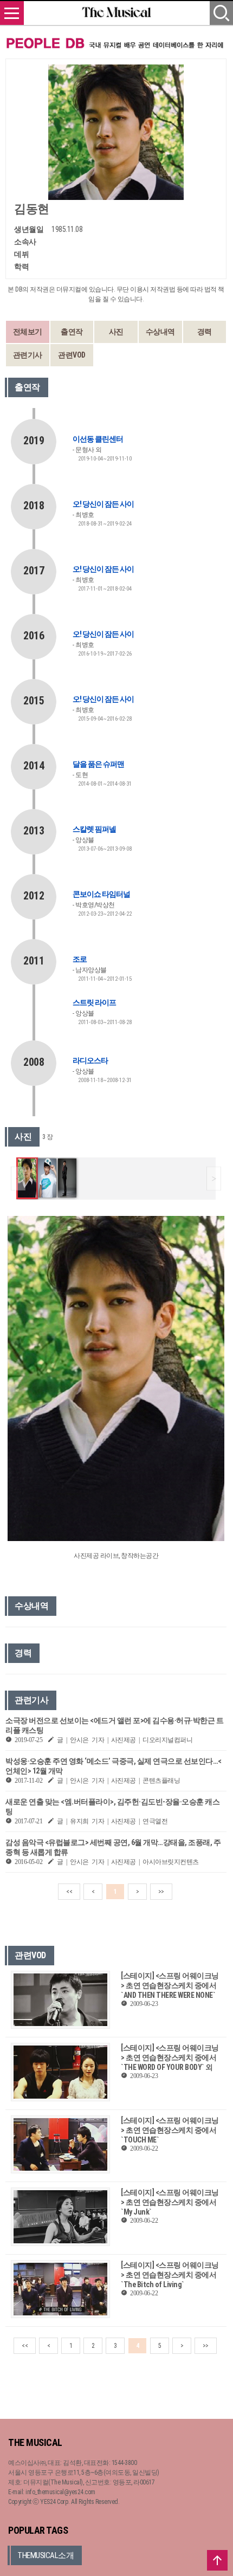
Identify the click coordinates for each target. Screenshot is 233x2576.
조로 (80, 959)
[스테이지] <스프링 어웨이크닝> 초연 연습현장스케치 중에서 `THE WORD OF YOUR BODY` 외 (170, 2057)
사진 (116, 332)
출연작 (72, 332)
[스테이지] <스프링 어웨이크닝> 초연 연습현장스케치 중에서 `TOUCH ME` (170, 2130)
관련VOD (72, 355)
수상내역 (160, 332)
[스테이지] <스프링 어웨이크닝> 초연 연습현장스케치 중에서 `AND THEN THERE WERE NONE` (170, 1985)
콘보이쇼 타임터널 (101, 894)
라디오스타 (90, 1060)
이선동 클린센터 (98, 439)
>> (161, 1892)
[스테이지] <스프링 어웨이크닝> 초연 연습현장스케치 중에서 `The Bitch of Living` (170, 2275)
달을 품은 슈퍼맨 (98, 764)
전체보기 (28, 332)
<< (69, 1892)
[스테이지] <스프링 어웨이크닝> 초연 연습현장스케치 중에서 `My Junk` (170, 2202)
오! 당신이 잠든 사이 (103, 504)
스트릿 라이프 (94, 1002)
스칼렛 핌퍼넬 (94, 829)
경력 (205, 332)
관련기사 (28, 355)
